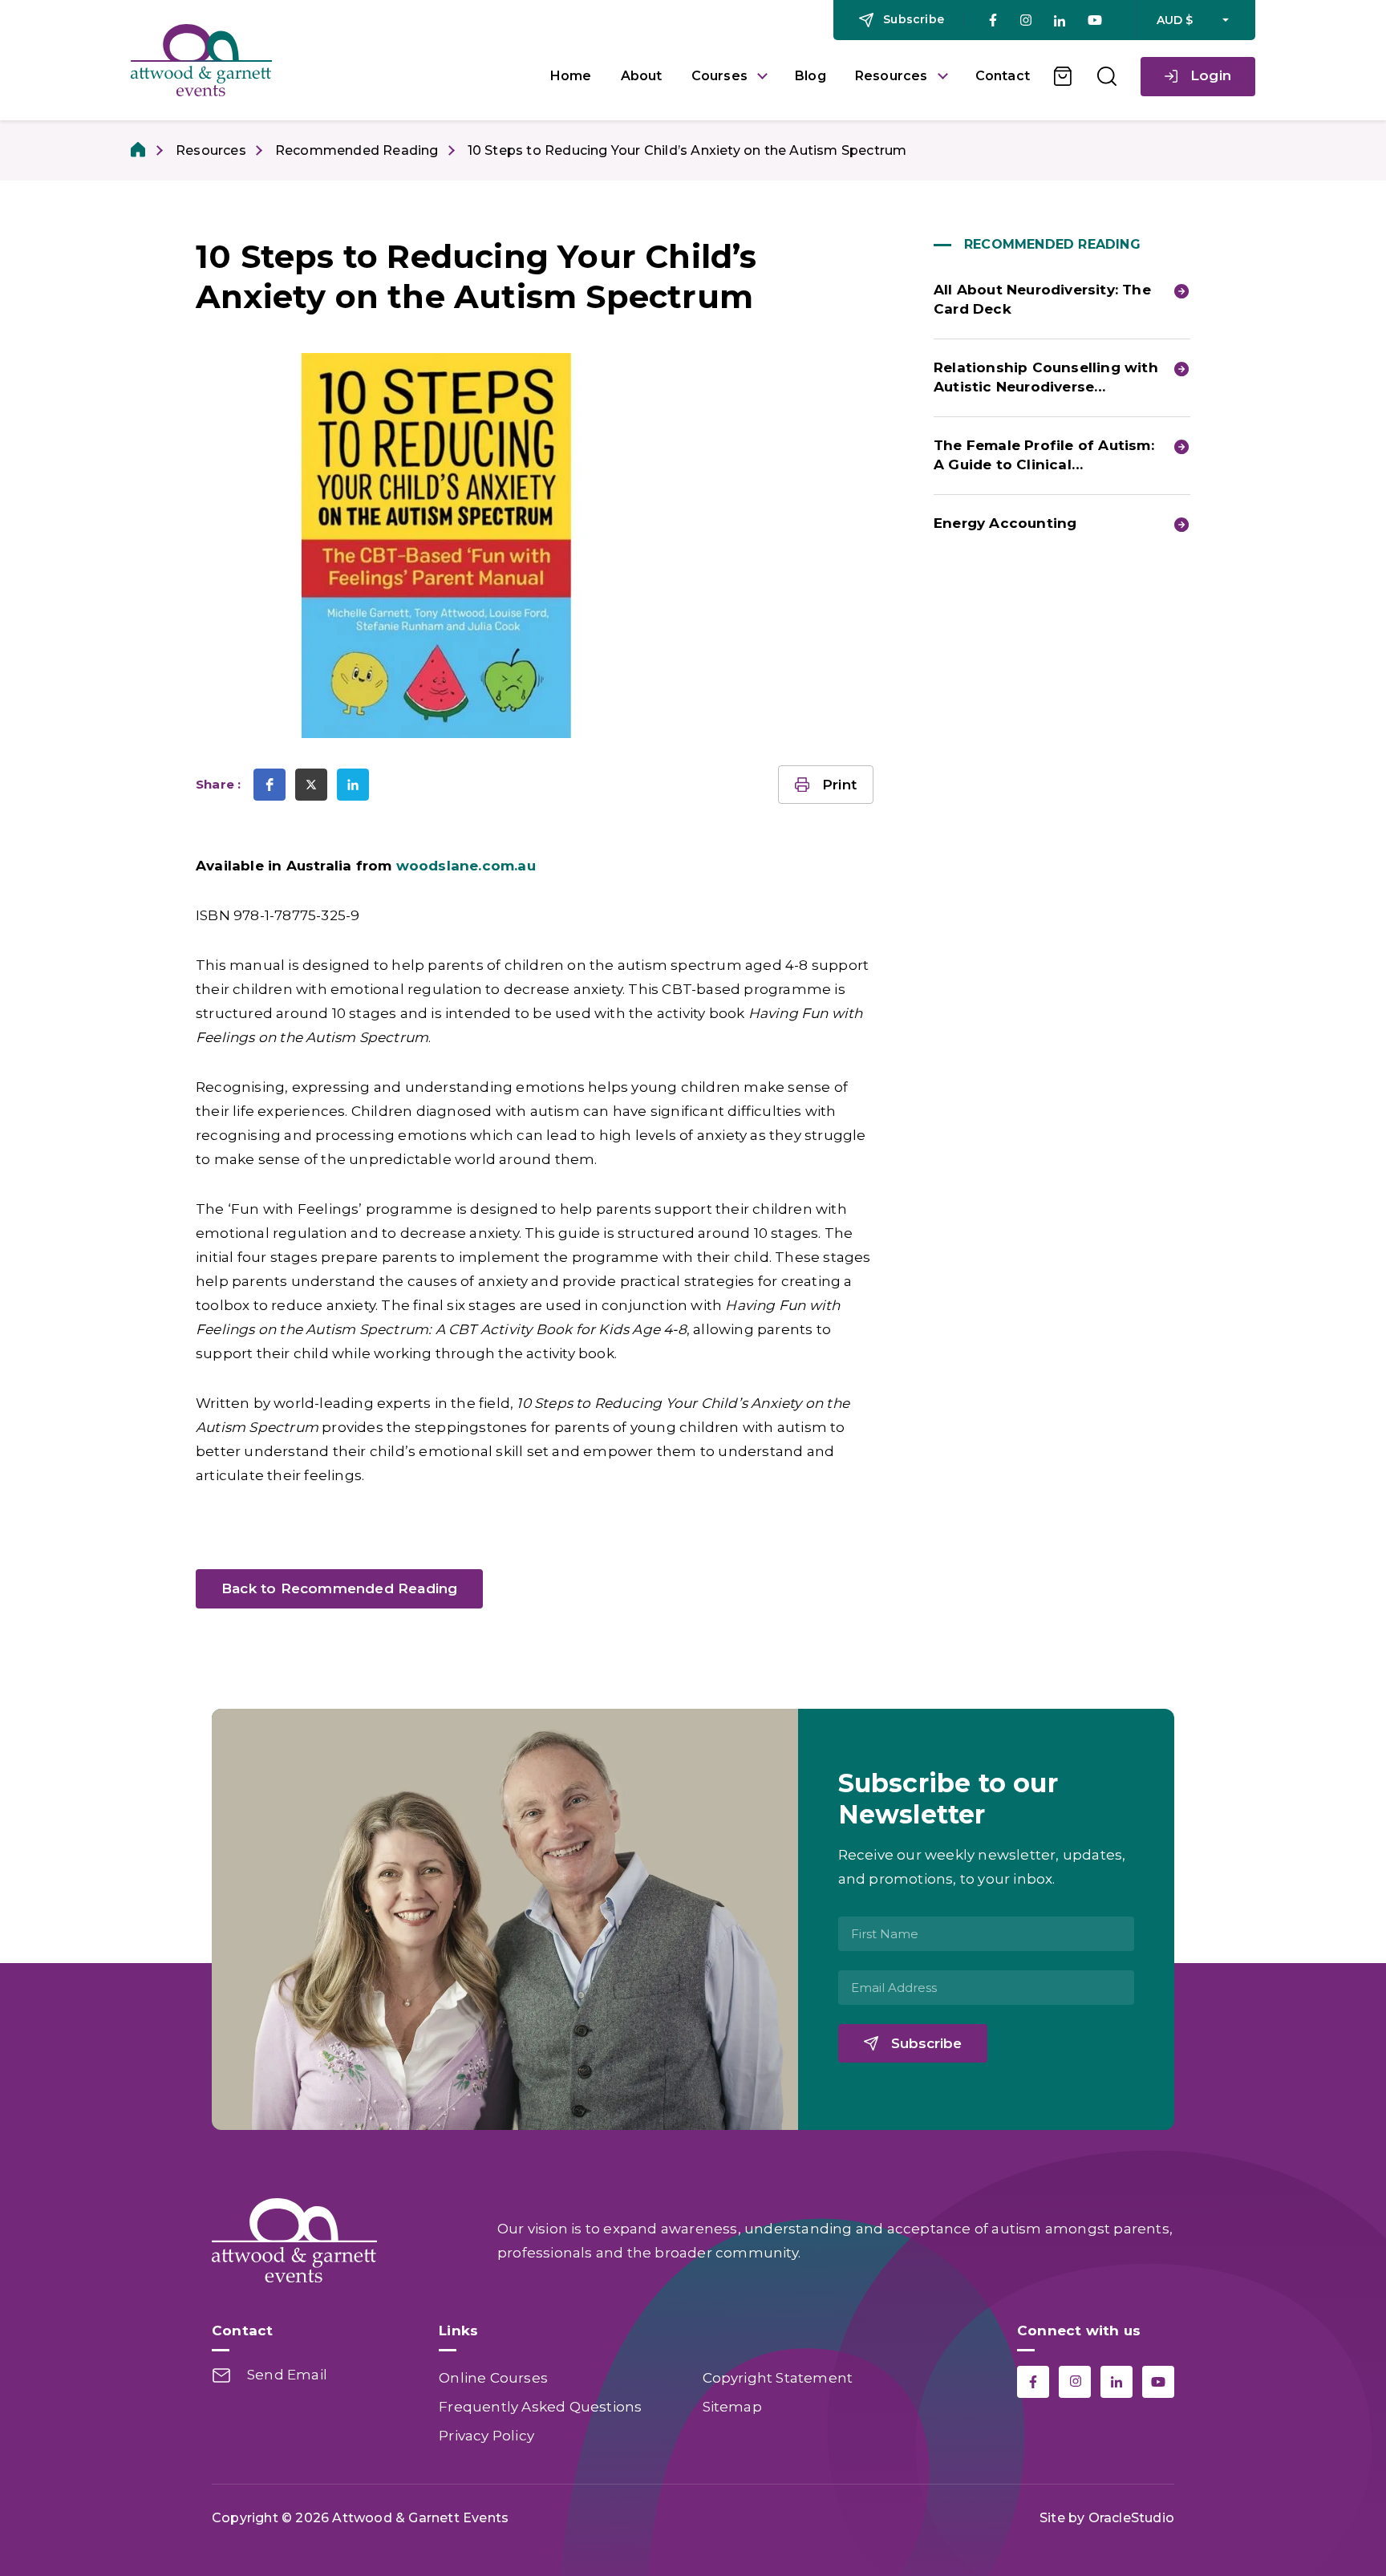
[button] (269, 785)
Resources (892, 76)
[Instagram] (1025, 20)
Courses (719, 76)
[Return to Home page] (328, 60)
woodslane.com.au (466, 866)
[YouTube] (1095, 20)
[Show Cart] (1064, 76)
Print (839, 785)
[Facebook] (993, 20)
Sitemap (732, 2407)
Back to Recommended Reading (339, 1588)
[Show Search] (1107, 76)
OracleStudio (1131, 2518)
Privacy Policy (486, 2436)
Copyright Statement (778, 2378)
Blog (811, 76)
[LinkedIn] (1060, 20)
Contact (1003, 76)
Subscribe (926, 2043)
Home (571, 76)
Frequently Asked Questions (540, 2407)
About (642, 76)
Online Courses (493, 2378)
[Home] (139, 150)
